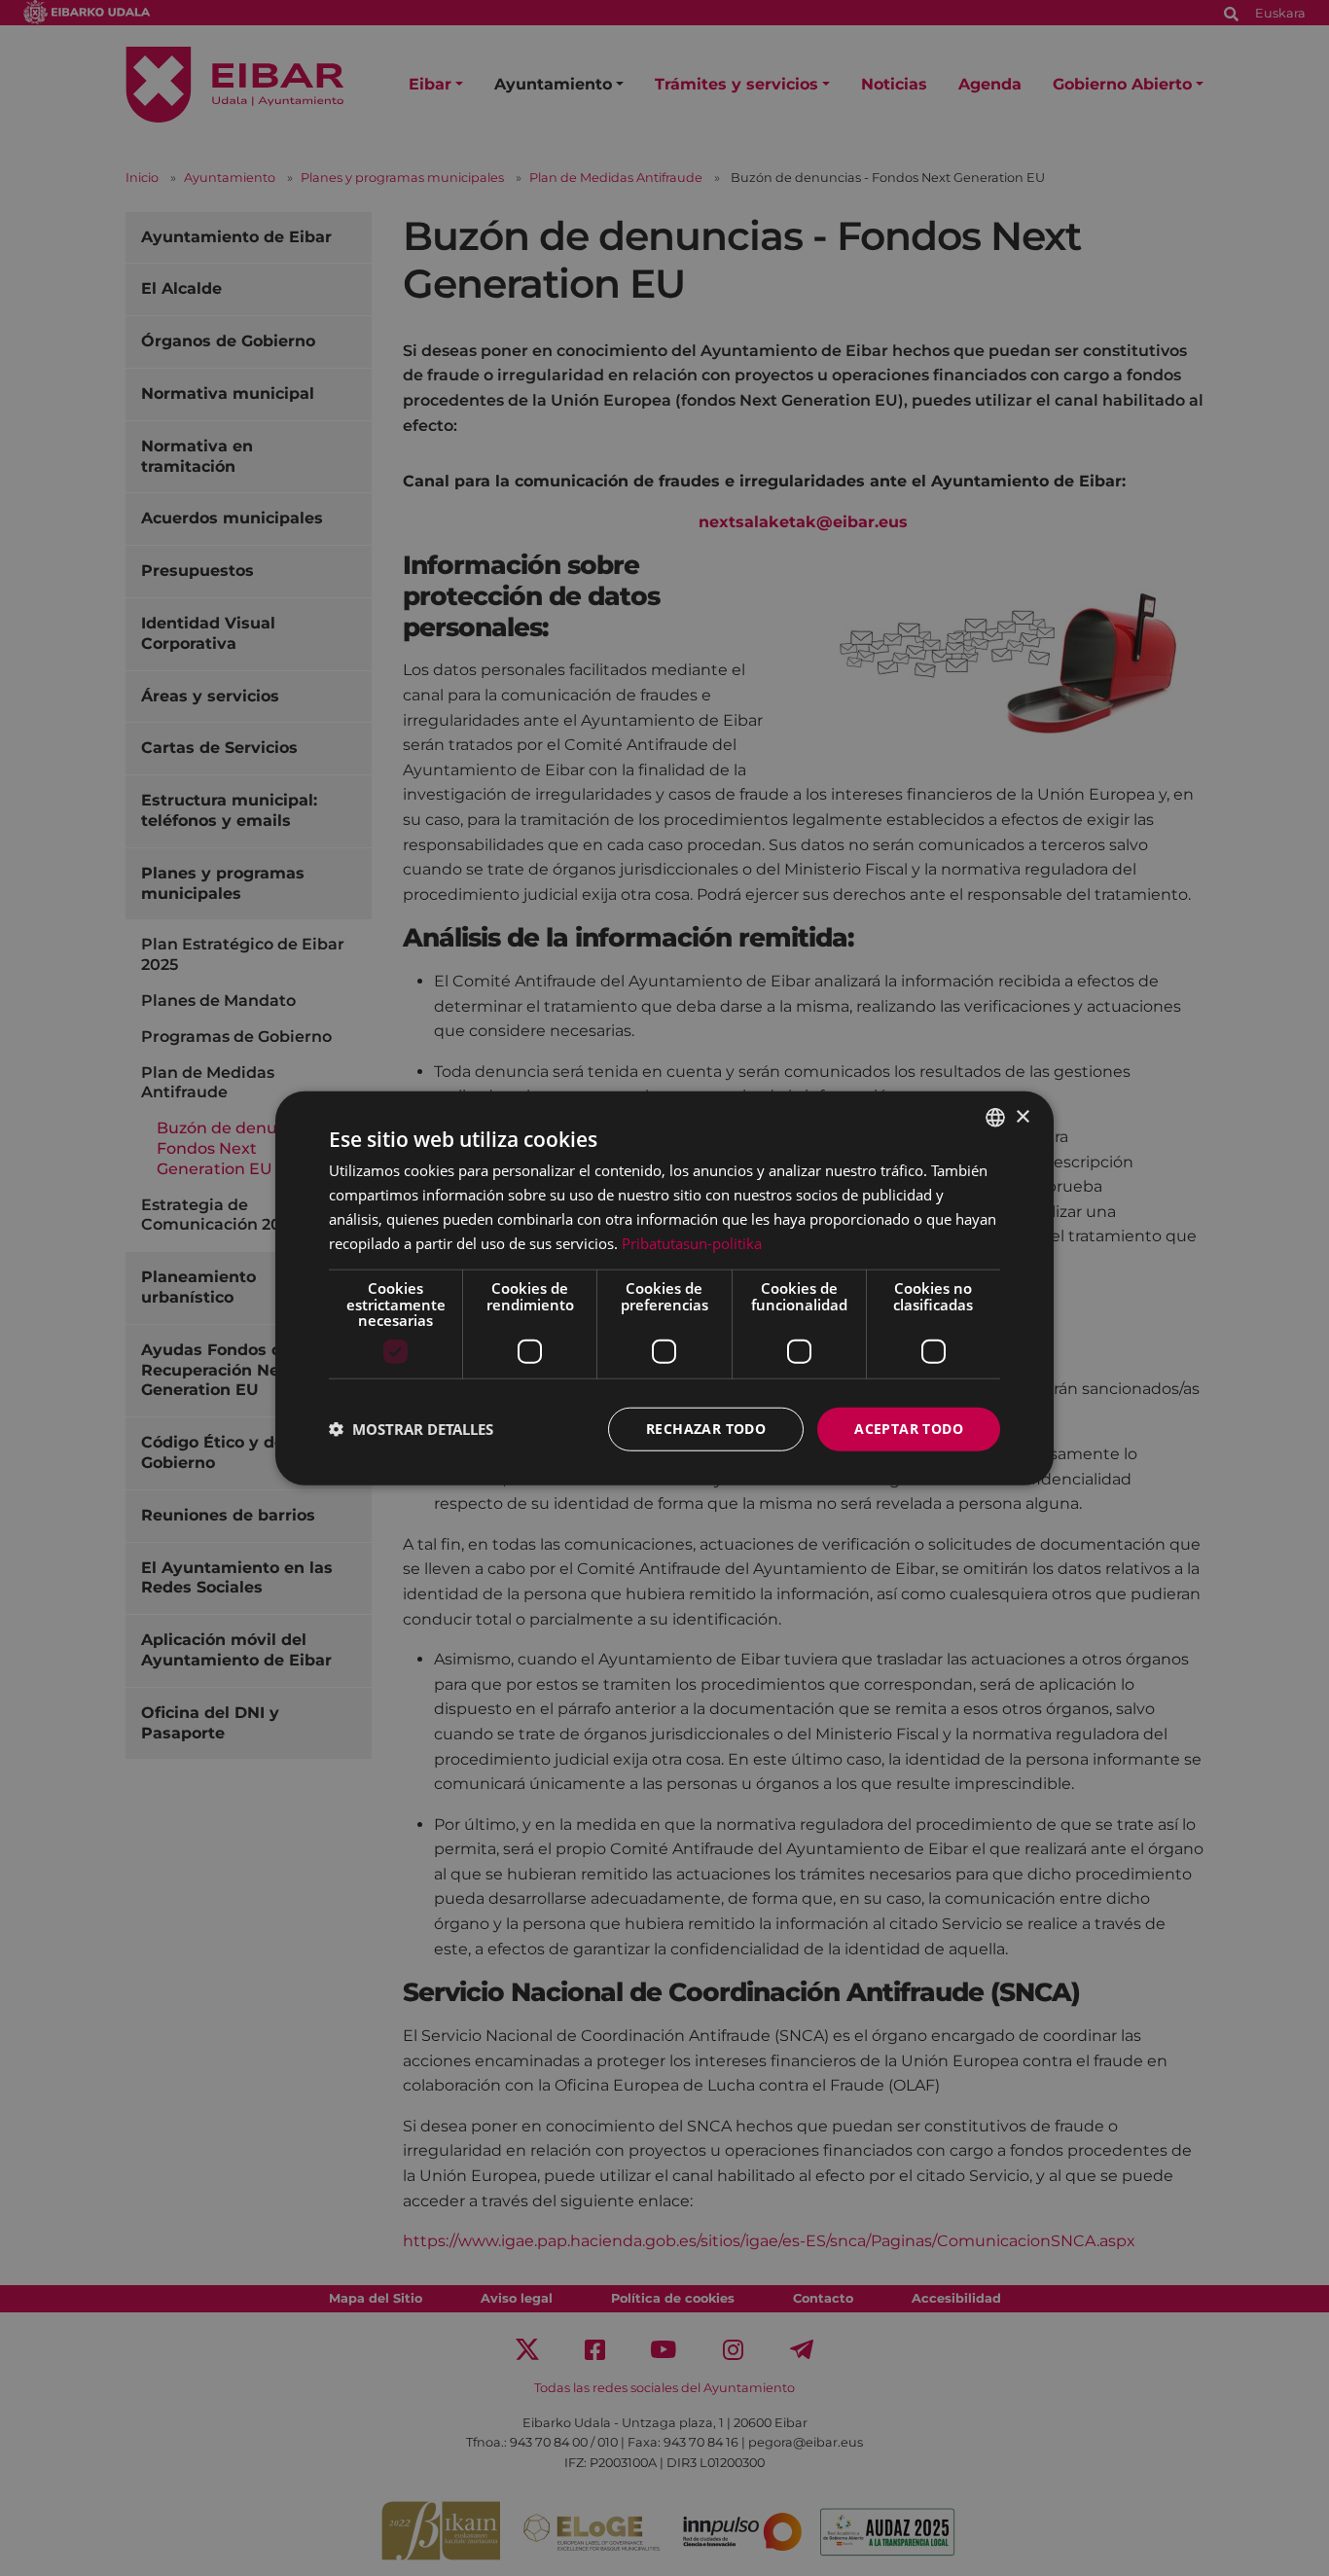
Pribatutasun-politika (692, 1242)
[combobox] (995, 1118)
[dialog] (664, 1288)
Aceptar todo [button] (909, 1429)
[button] (411, 1429)
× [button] (1022, 1116)
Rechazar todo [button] (706, 1429)
